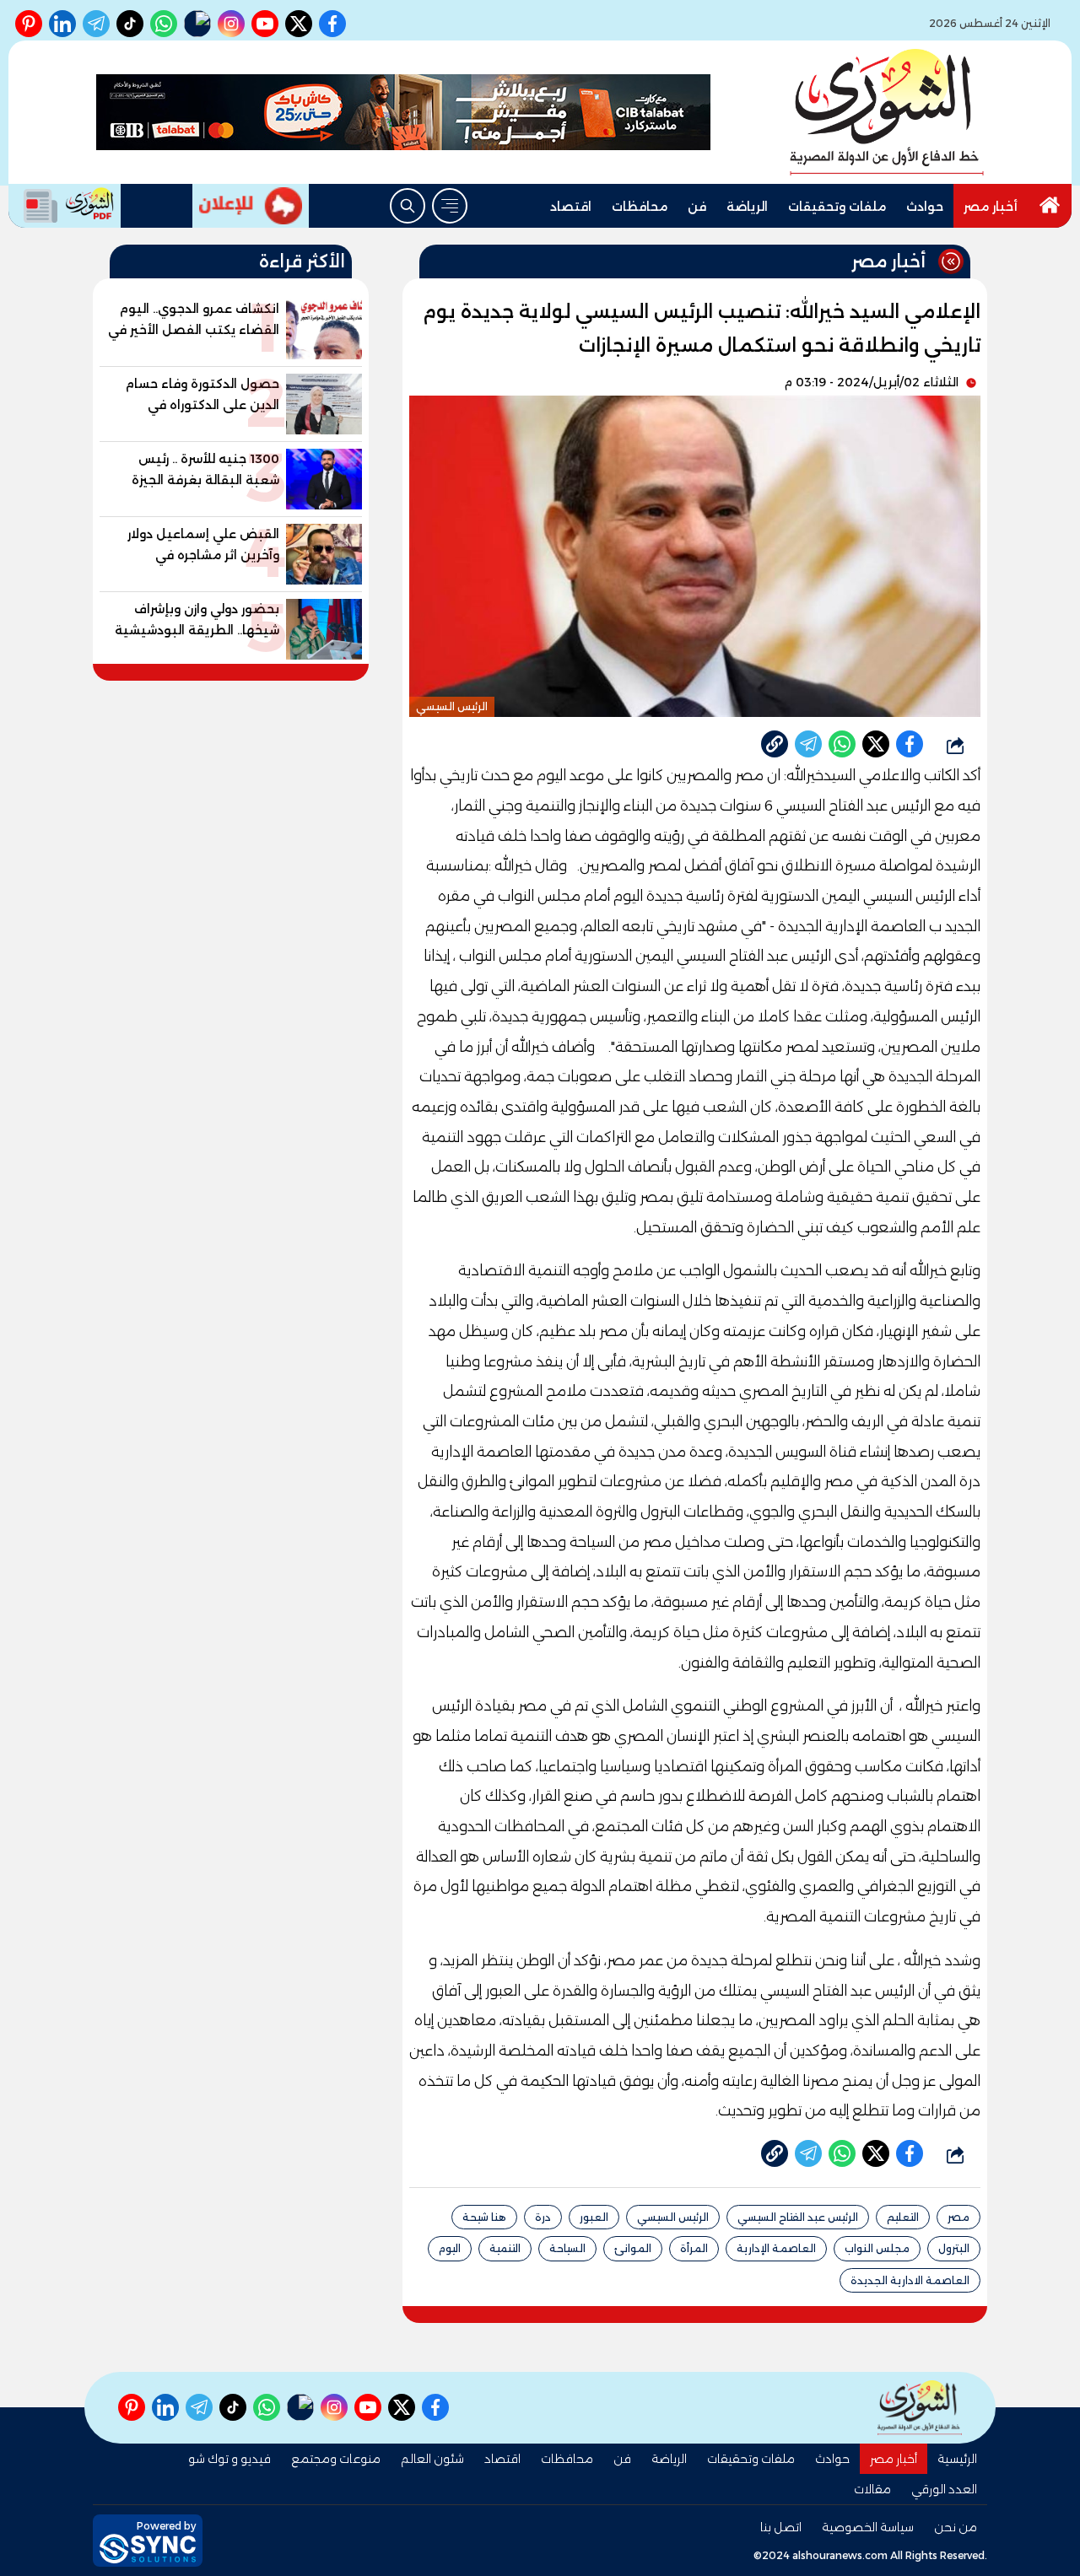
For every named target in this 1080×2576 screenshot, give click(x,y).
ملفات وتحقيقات (837, 207)
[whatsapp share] (842, 744)
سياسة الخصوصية (868, 2527)
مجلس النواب (877, 2248)
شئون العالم (432, 2459)
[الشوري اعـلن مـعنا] (251, 206)
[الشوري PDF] (65, 206)
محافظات (640, 207)
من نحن (956, 2527)
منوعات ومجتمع (336, 2459)
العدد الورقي (944, 2489)
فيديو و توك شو (229, 2459)
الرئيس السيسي (673, 2217)
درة (543, 2217)
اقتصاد (571, 207)
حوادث (925, 207)
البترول (954, 2248)
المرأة (694, 2248)
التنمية (505, 2248)
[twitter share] (876, 744)
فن (697, 207)
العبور (594, 2217)
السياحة (567, 2248)
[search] (408, 206)
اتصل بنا (781, 2527)
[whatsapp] (775, 744)
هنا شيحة (484, 2217)
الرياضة (747, 207)
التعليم (903, 2217)
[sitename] (920, 2408)
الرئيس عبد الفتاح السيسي (798, 2217)
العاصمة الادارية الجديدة (910, 2280)
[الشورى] (887, 112)
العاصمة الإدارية (776, 2248)
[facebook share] (910, 744)
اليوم (450, 2248)
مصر (958, 2217)
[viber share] (808, 744)
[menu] (450, 206)
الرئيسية (957, 2459)
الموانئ (633, 2248)
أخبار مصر (991, 207)
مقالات (872, 2489)
